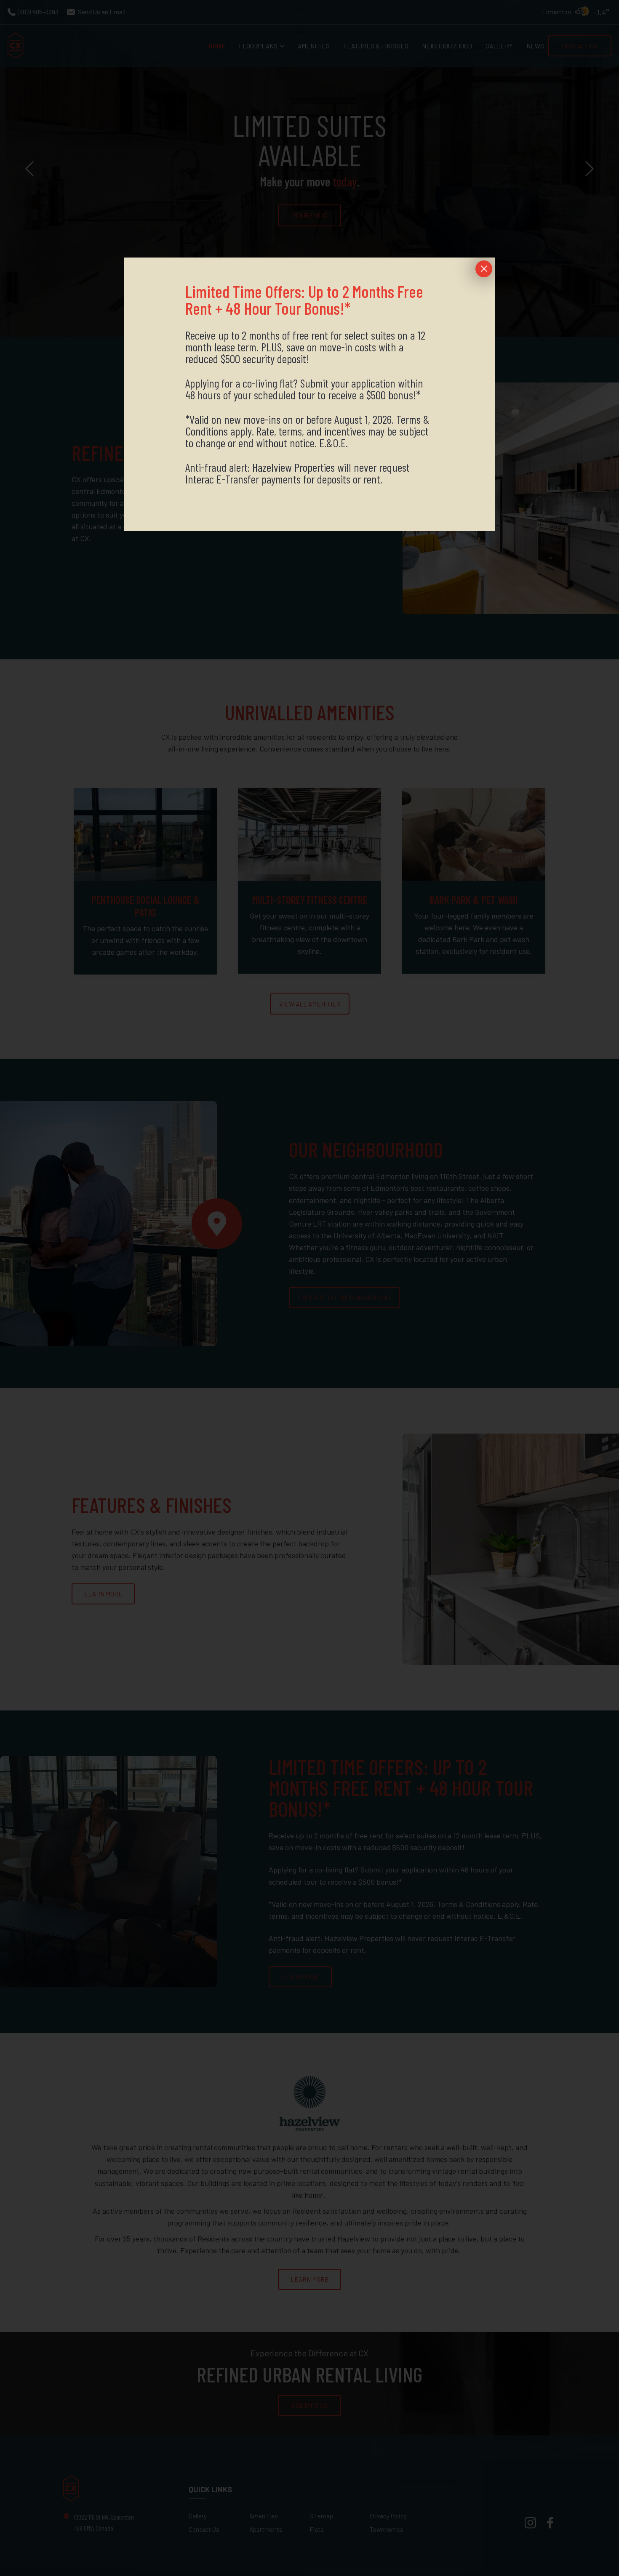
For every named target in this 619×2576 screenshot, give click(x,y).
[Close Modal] (484, 269)
